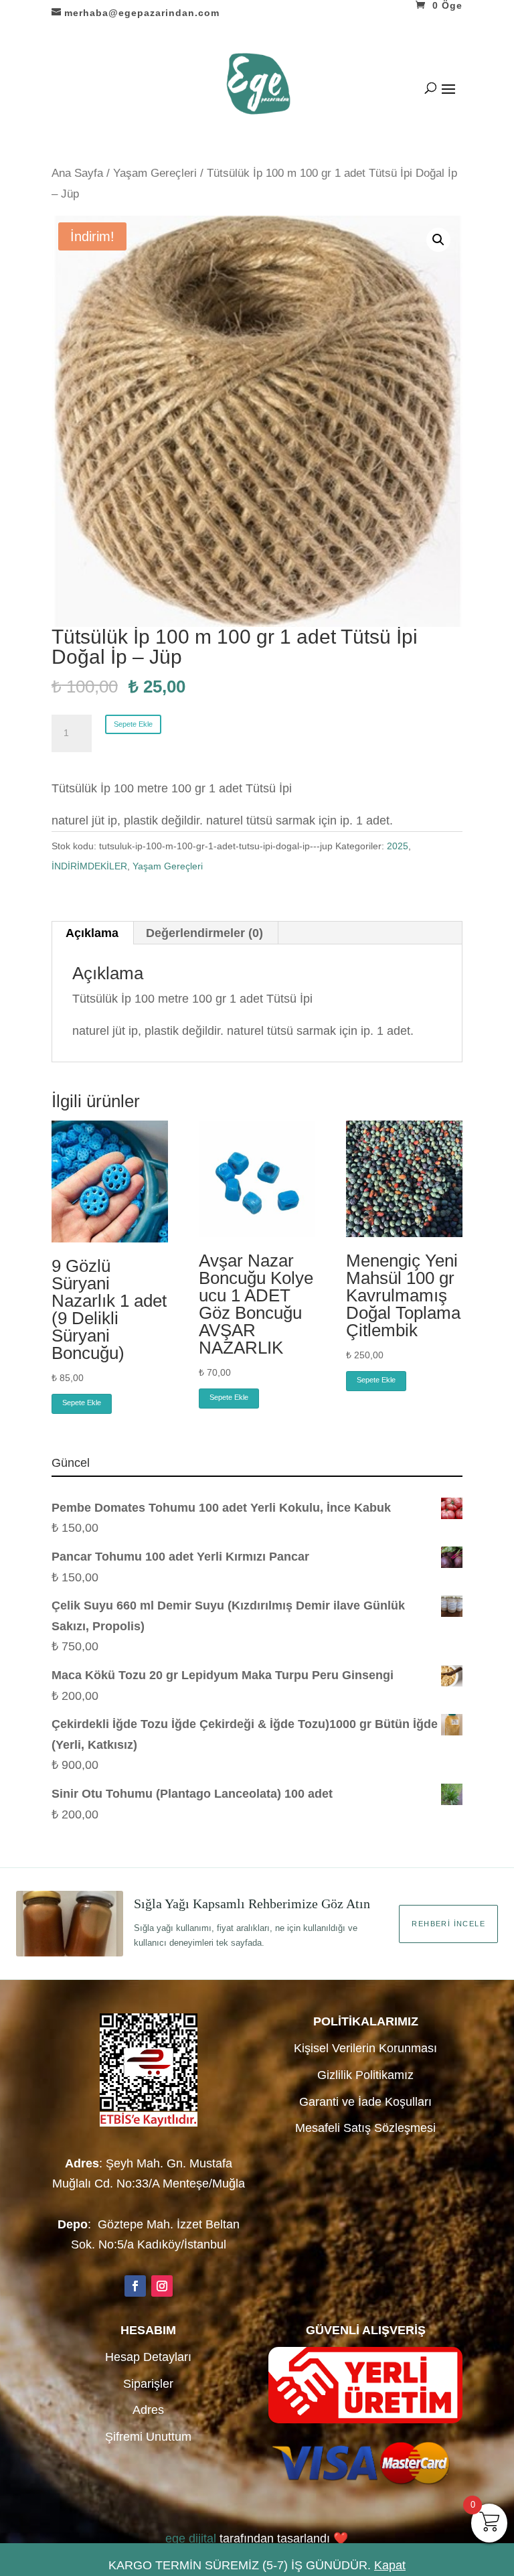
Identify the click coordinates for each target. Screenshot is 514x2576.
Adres (148, 2410)
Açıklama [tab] (92, 933)
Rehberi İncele (448, 1924)
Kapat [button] (390, 2565)
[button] (438, 240)
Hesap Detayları (148, 2357)
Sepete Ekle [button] (82, 1403)
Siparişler (148, 2384)
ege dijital (191, 2538)
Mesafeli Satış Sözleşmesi (365, 2128)
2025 (398, 846)
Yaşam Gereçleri (155, 173)
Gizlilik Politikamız (365, 2075)
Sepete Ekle (133, 724)
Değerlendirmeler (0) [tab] (204, 933)
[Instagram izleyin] (162, 2286)
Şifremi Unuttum (148, 2437)
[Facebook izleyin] (135, 2286)
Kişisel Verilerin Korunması (365, 2048)
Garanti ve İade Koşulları (365, 2102)
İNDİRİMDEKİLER (89, 866)
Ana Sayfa (77, 173)
